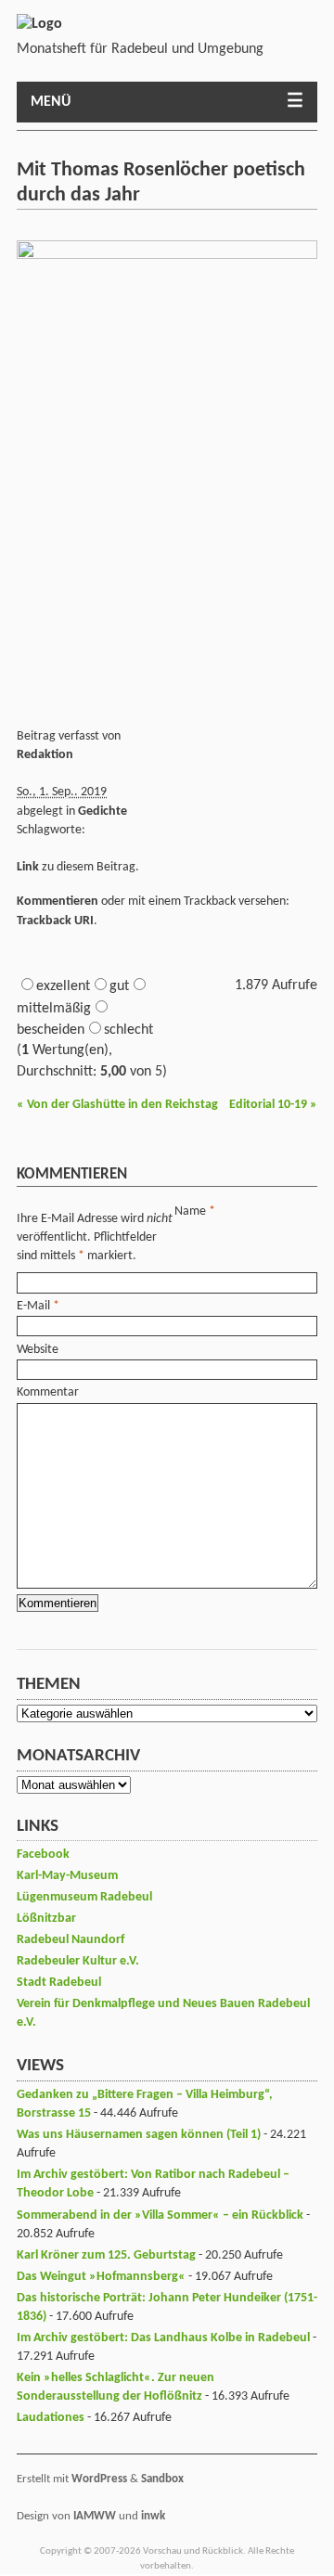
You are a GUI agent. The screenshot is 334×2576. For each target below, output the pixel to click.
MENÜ (51, 102)
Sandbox (162, 2479)
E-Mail (33, 1306)
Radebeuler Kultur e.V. (78, 1961)
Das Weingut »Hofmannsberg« (101, 2277)
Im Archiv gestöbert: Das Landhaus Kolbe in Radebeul (163, 2338)
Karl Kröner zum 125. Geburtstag (106, 2255)
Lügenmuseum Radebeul (84, 1897)
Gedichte (103, 811)
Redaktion (45, 755)
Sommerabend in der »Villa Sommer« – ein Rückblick (160, 2215)
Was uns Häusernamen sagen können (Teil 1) (139, 2135)
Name (190, 1211)
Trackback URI (55, 921)
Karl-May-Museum (67, 1876)
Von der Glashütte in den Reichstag (117, 1105)
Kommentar (48, 1392)
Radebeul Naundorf (71, 1940)
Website (38, 1350)
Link (28, 867)
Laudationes (51, 2418)
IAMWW (95, 2516)
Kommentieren (58, 902)
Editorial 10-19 (273, 1105)
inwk (153, 2516)
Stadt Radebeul (59, 1983)
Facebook (43, 1855)
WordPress (99, 2479)
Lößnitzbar (46, 1919)
